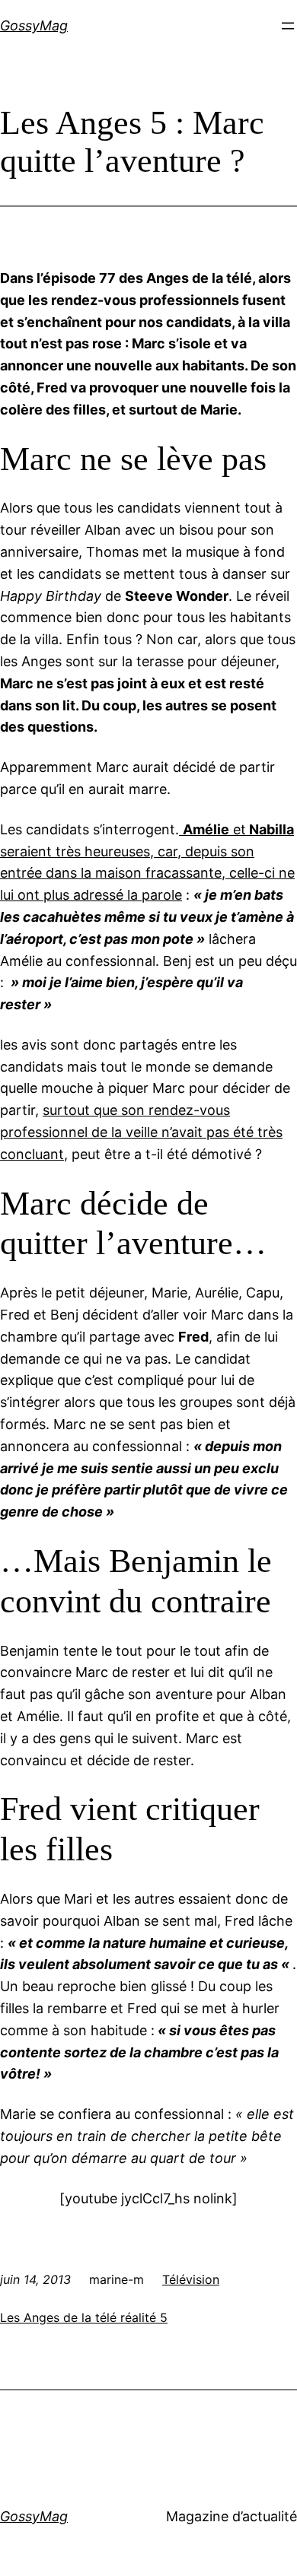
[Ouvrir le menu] (288, 26)
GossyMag (34, 25)
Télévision (191, 2279)
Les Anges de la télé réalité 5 (84, 2317)
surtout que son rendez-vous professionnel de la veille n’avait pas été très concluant (141, 1132)
